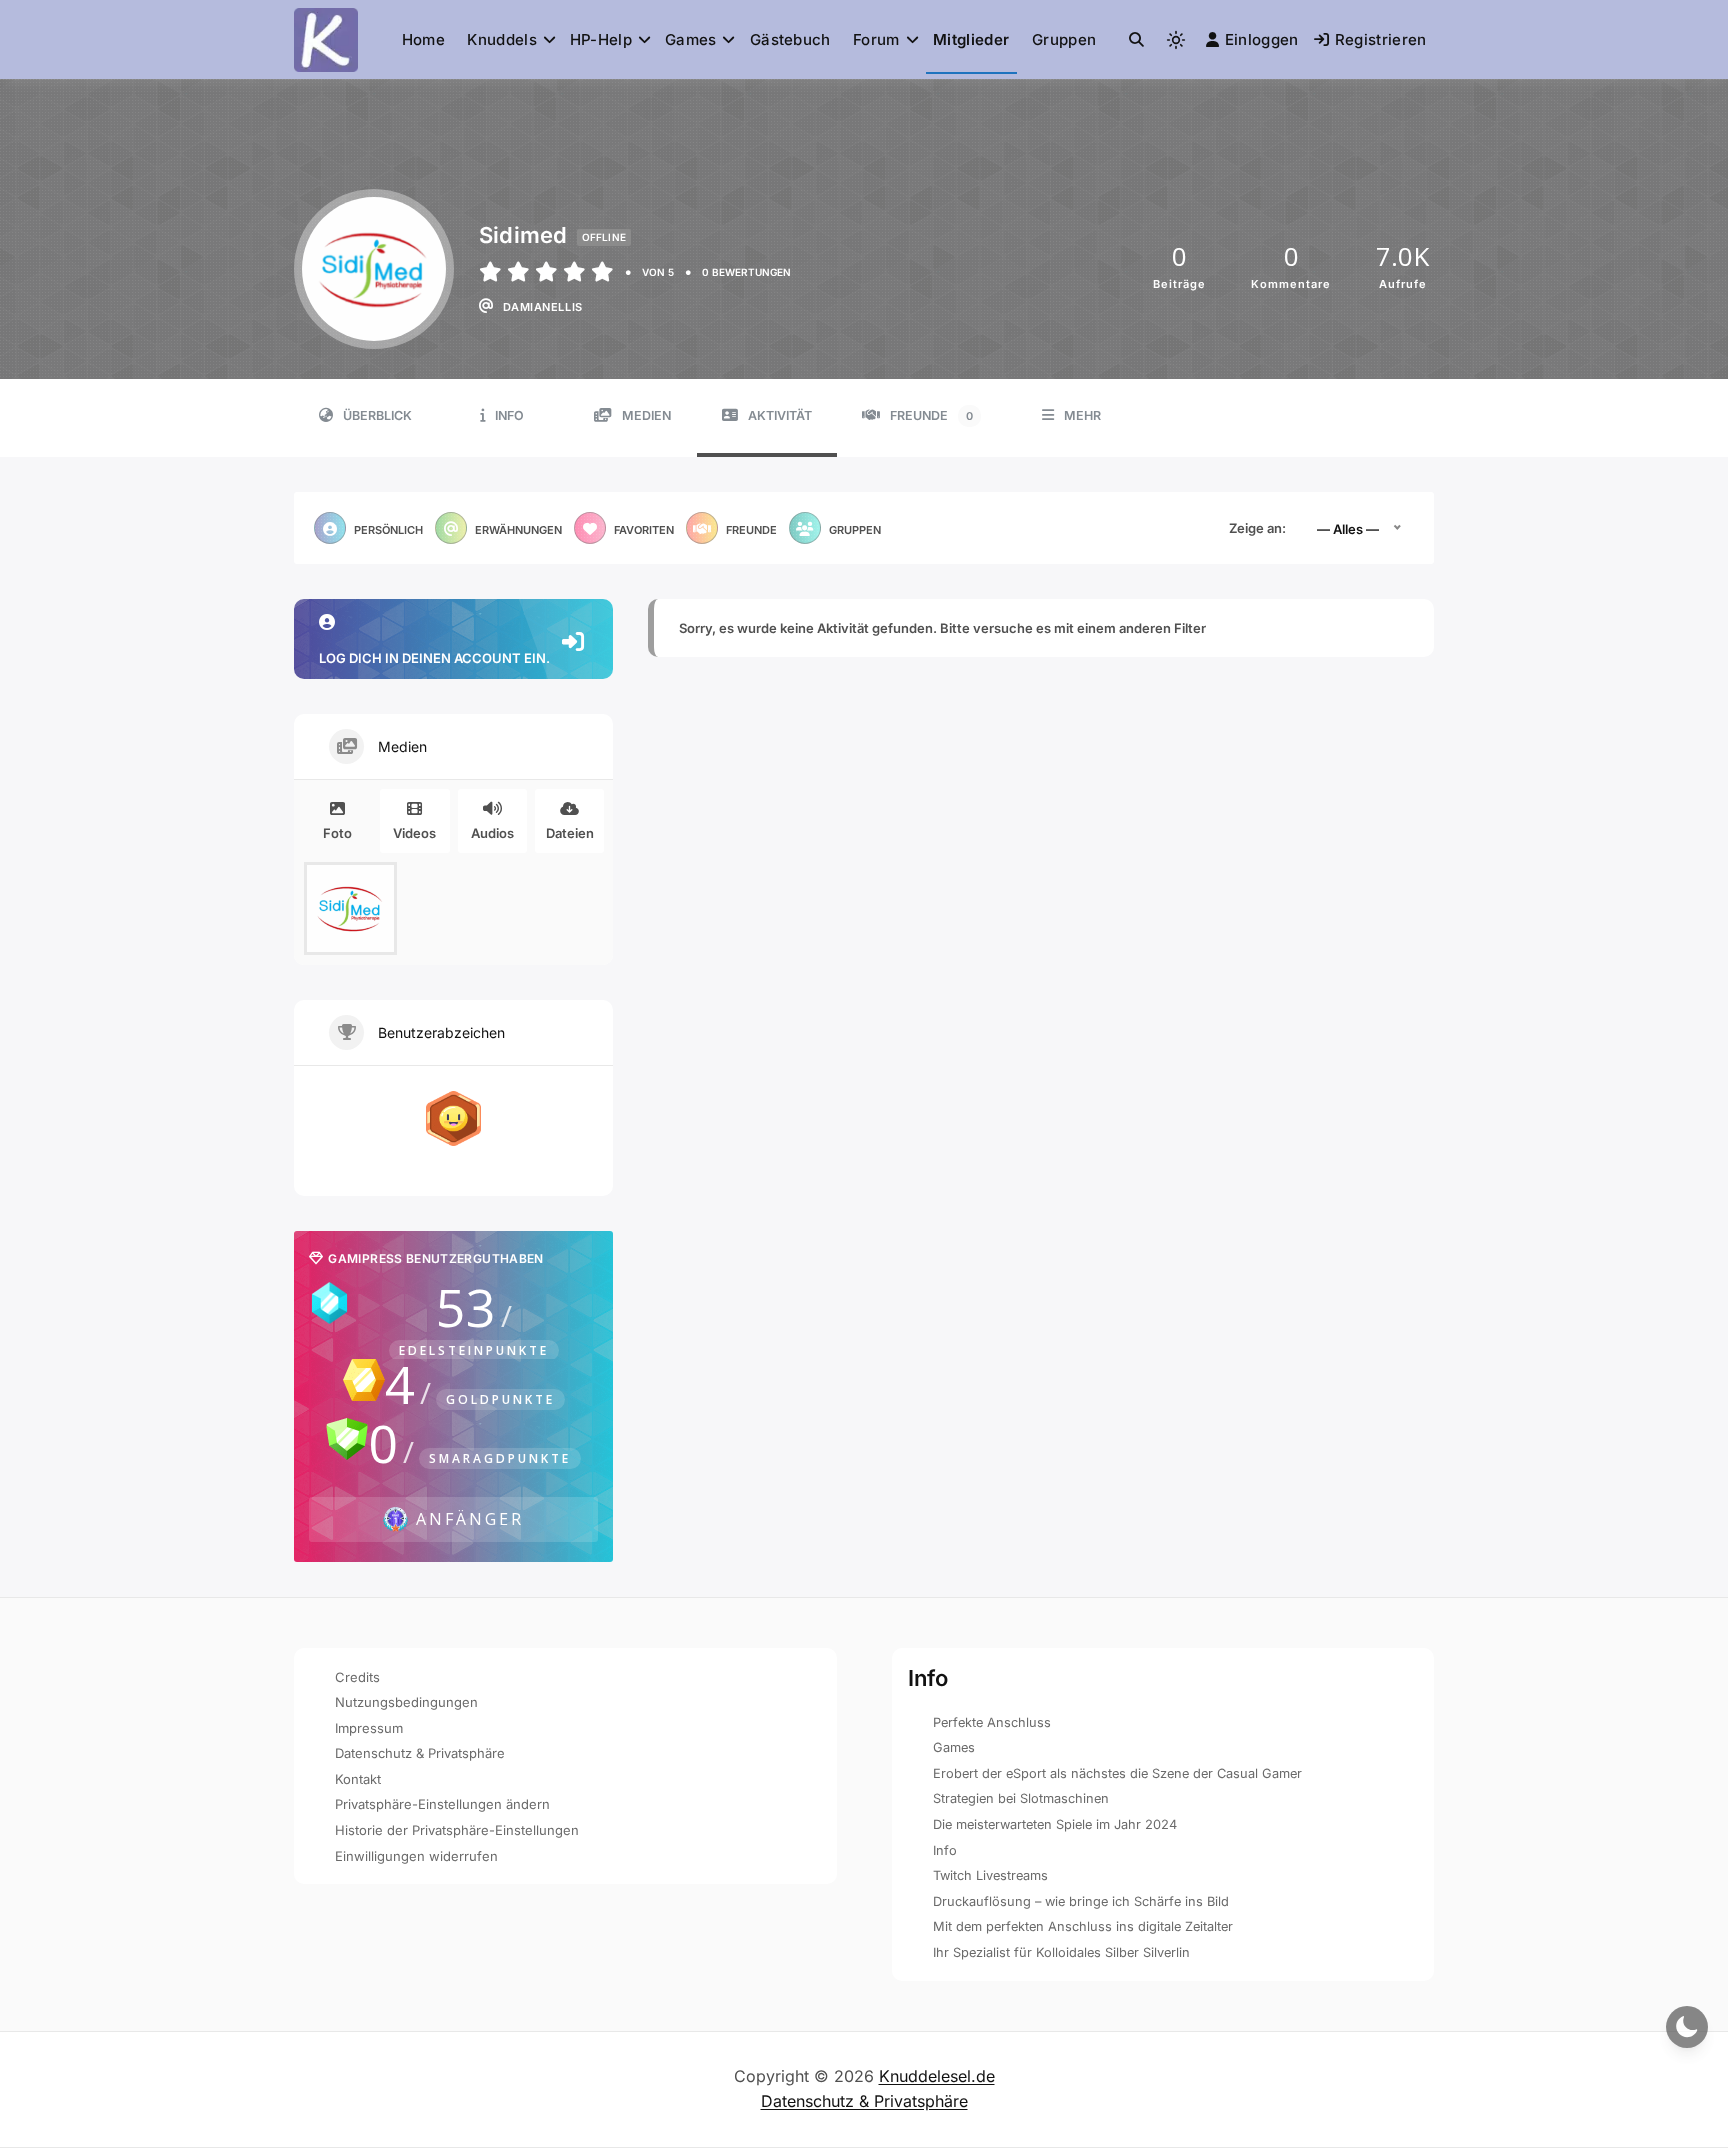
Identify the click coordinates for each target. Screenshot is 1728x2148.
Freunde (931, 415)
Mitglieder (971, 39)
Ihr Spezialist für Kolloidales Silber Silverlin (1061, 1952)
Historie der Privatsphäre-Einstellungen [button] (457, 1830)
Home (423, 39)
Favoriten (644, 530)
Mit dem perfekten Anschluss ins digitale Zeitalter (1083, 1926)
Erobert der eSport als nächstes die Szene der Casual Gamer (1117, 1773)
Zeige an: (1257, 528)
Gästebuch (790, 39)
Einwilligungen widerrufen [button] (416, 1856)
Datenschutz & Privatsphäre (420, 1753)
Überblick (377, 415)
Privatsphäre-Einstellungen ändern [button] (442, 1804)
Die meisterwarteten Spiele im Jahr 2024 (1055, 1824)
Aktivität (780, 415)
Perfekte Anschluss (992, 1722)
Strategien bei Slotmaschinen (1021, 1798)
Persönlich (388, 530)
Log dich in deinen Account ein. (434, 658)
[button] (1136, 39)
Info (509, 415)
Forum (876, 39)
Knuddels (501, 39)
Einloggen (1262, 39)
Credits (357, 1677)
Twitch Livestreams (990, 1875)
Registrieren (1381, 39)
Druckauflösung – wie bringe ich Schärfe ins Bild (1081, 1901)
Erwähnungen (518, 530)
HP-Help (601, 39)
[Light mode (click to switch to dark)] (1176, 40)
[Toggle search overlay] (1136, 40)
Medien (646, 415)
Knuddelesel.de (937, 2076)
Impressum (369, 1728)
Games (691, 39)
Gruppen (1064, 39)
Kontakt (358, 1779)
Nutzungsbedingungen (406, 1702)
